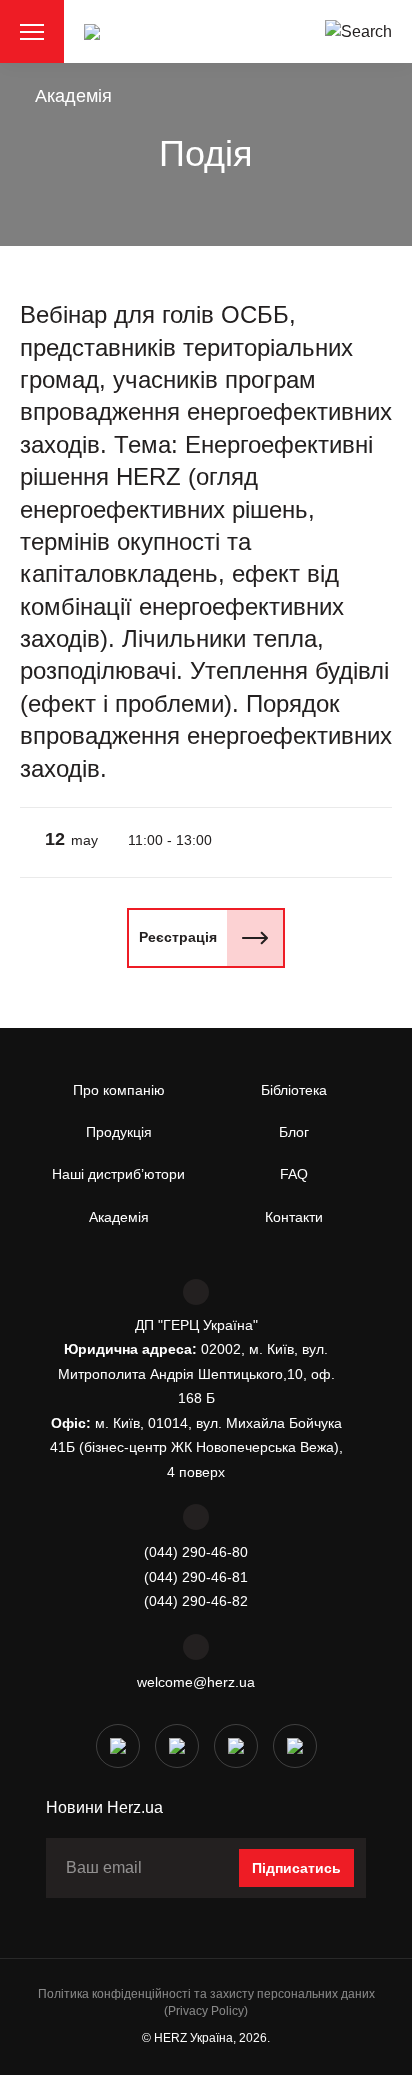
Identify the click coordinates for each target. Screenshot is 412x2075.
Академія (73, 96)
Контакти (294, 1217)
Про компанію (119, 1090)
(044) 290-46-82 (196, 1601)
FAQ (294, 1174)
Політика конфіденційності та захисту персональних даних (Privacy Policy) (206, 2002)
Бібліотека (294, 1090)
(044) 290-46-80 (196, 1552)
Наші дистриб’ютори (118, 1174)
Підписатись (296, 1868)
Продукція (119, 1132)
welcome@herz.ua (196, 1682)
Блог (294, 1132)
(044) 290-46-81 (196, 1577)
